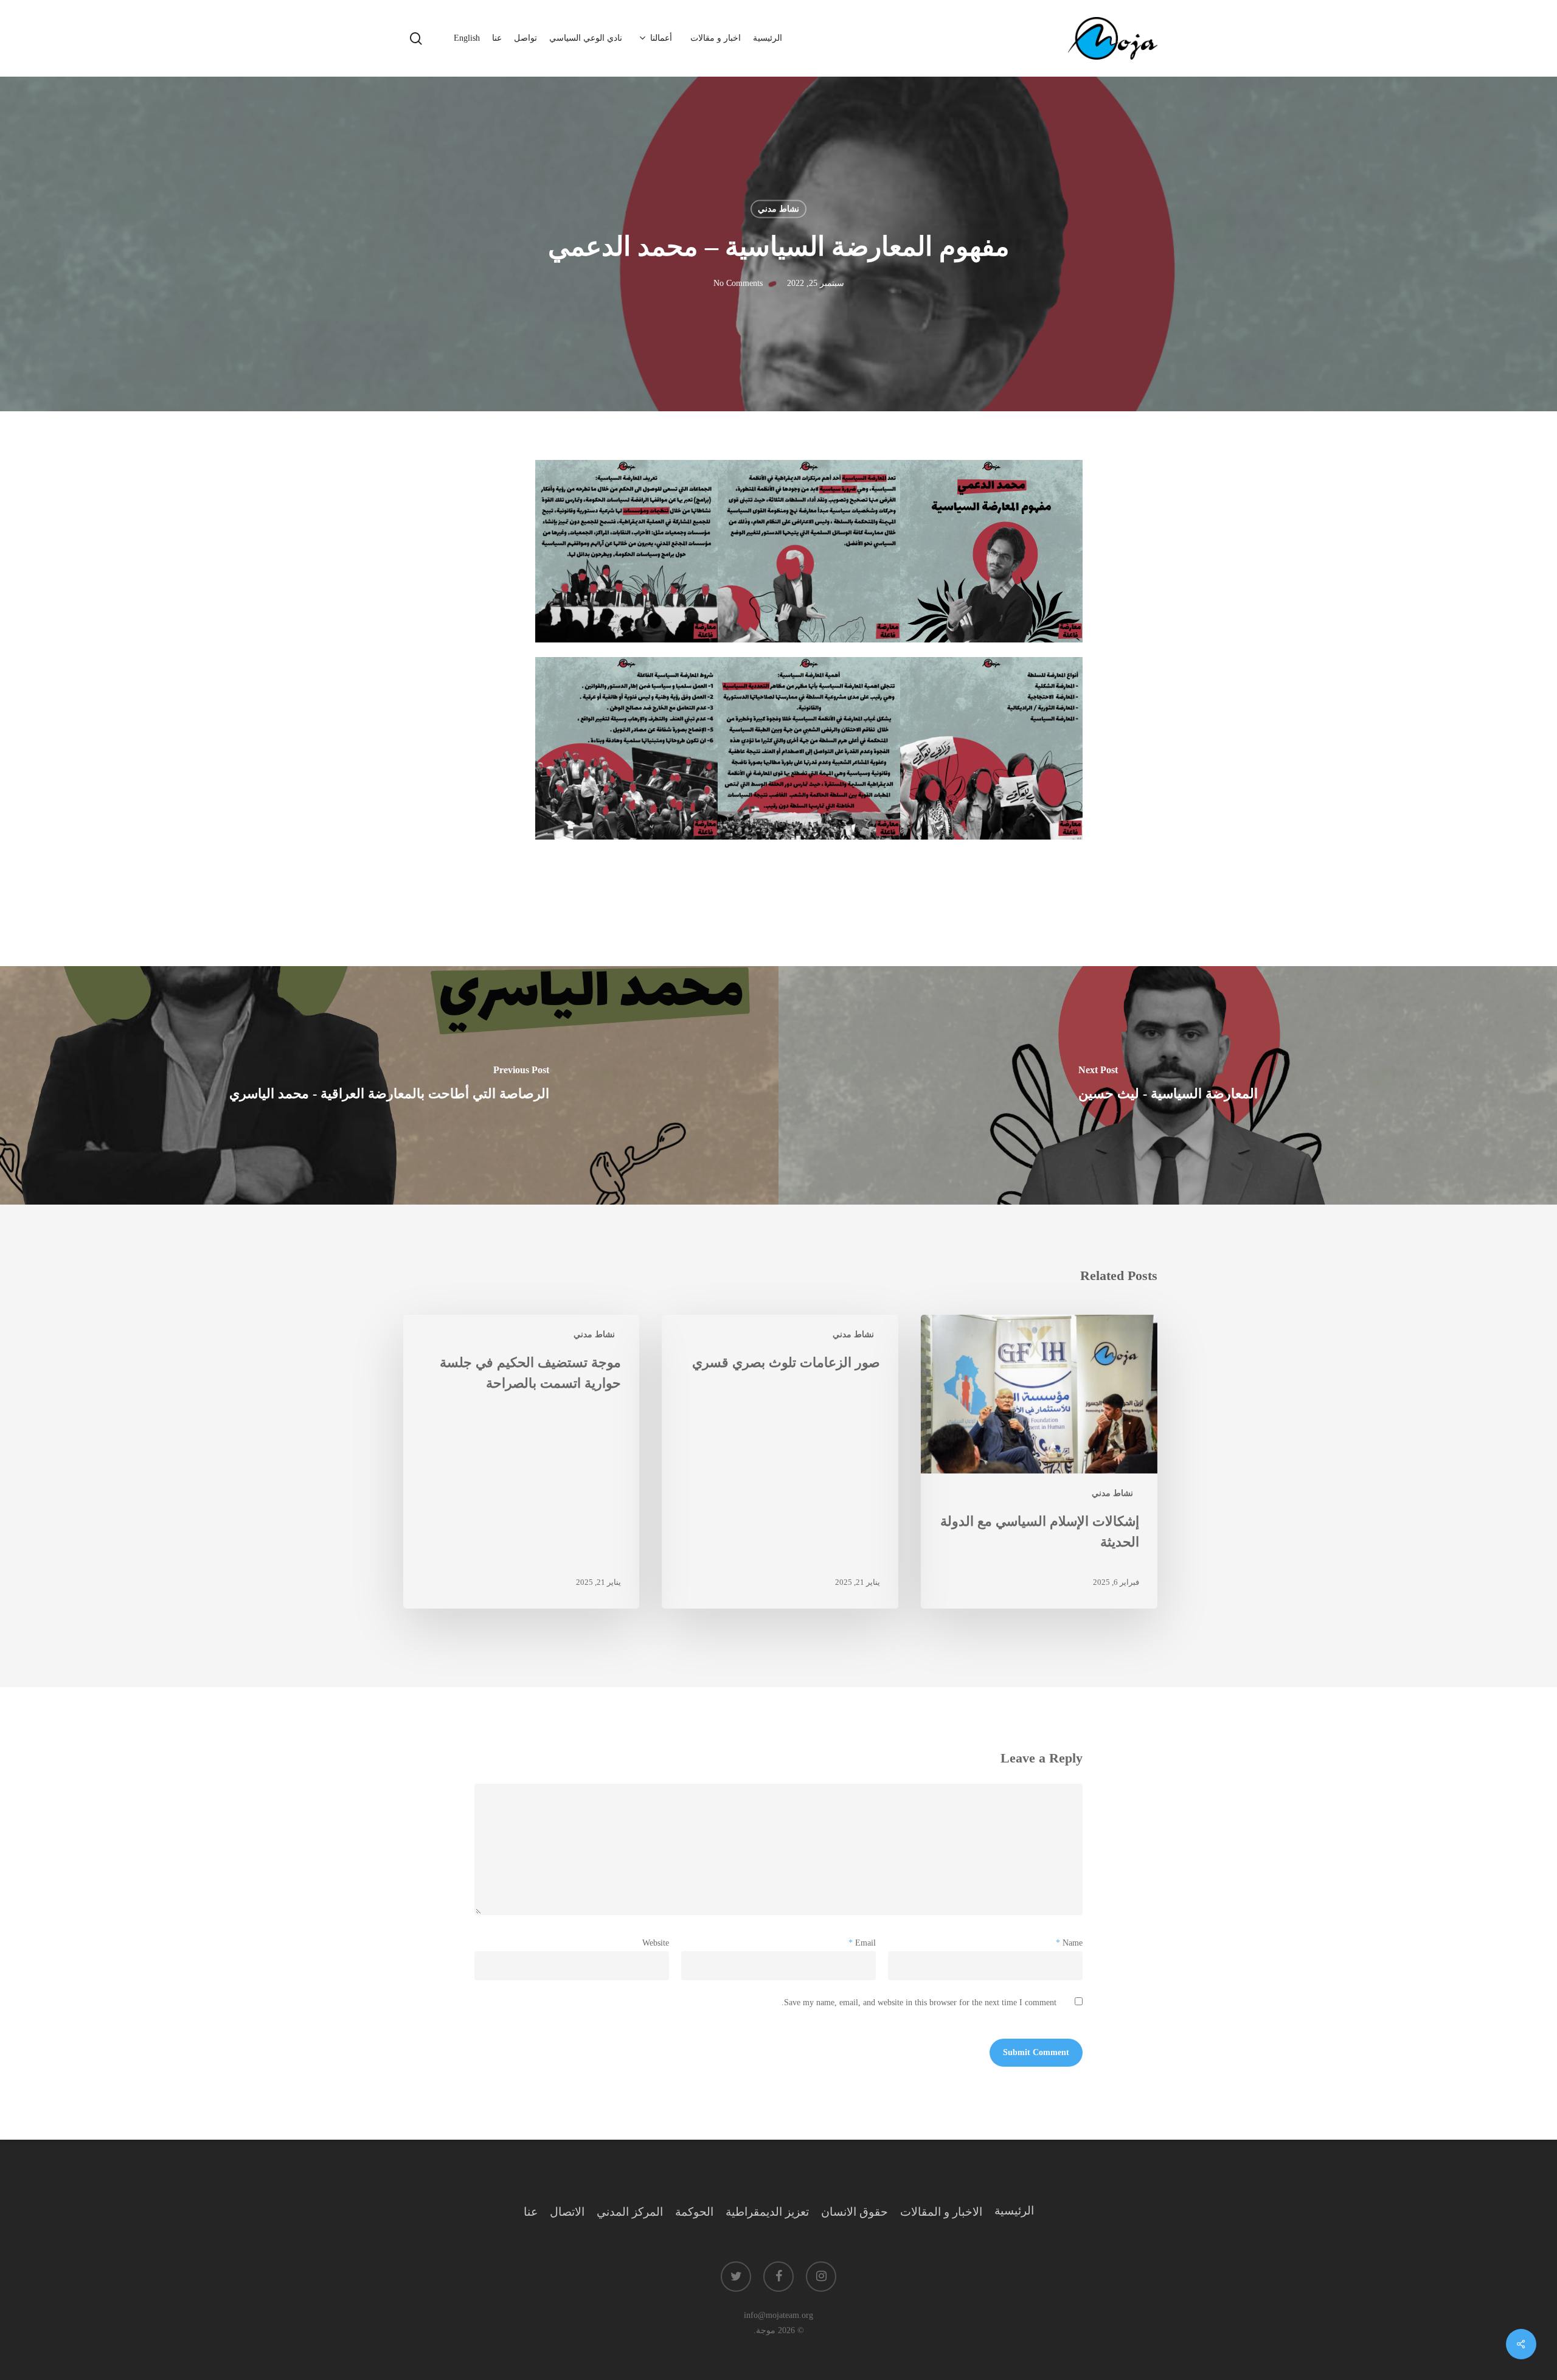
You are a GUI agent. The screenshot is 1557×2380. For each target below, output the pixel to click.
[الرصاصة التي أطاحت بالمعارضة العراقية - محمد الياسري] (389, 1085)
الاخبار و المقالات (941, 2212)
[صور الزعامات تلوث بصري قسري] (780, 1462)
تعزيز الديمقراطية (767, 2212)
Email (862, 1943)
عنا (531, 2212)
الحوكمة (694, 2212)
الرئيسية (1014, 2211)
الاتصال (567, 2212)
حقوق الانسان (855, 2212)
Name (1069, 1943)
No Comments (738, 284)
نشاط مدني (778, 209)
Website (656, 1943)
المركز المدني (630, 2212)
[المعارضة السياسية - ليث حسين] (1168, 1085)
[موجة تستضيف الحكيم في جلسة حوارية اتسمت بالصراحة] (521, 1462)
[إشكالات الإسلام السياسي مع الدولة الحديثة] (1039, 1462)
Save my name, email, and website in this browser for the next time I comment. (919, 2002)
